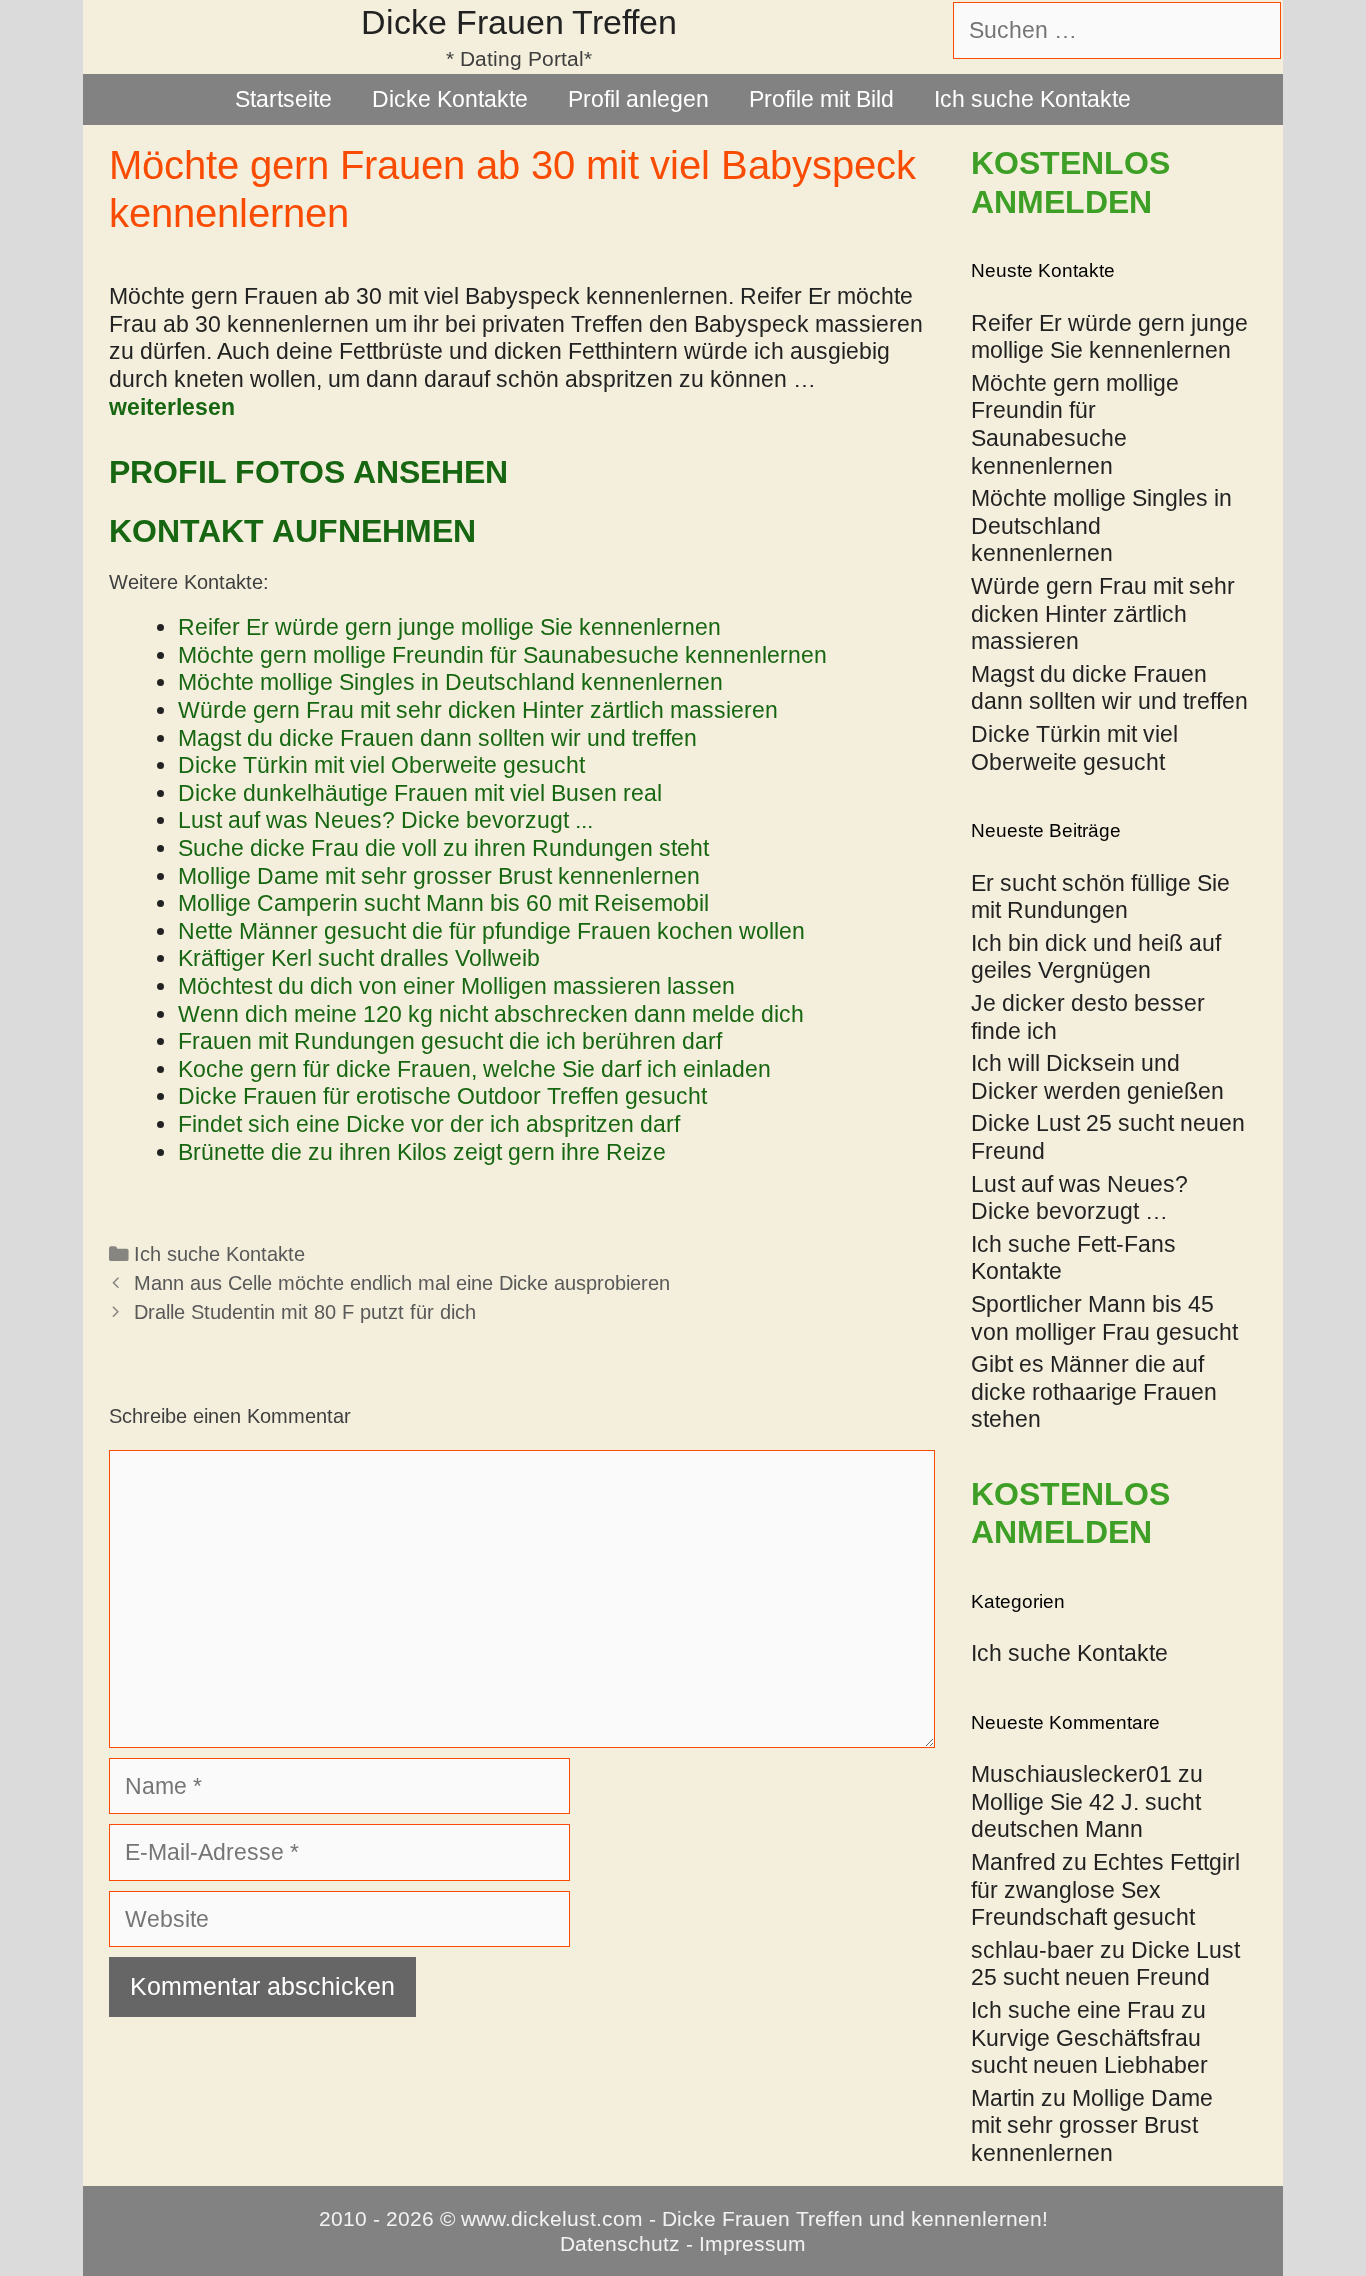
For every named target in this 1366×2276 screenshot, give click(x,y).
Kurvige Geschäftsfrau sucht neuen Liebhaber (1089, 2052)
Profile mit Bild (821, 99)
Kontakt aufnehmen (292, 531)
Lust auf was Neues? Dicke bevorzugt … (1079, 1198)
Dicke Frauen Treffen (519, 22)
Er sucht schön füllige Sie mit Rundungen (1100, 897)
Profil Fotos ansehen (308, 472)
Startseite (283, 99)
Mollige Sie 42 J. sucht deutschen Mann (1086, 1816)
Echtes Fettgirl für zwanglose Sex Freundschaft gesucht (1105, 1889)
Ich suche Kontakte (1032, 99)
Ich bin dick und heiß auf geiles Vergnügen (1096, 957)
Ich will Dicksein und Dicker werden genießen (1097, 1077)
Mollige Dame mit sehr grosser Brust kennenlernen (1092, 2125)
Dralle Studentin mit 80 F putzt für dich (305, 1312)
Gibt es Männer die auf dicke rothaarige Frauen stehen (1094, 1391)
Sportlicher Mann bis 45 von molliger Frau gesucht (1104, 1318)
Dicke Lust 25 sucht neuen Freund (1105, 1964)
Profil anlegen (638, 99)
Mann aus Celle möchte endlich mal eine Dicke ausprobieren (402, 1283)
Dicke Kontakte (450, 99)
